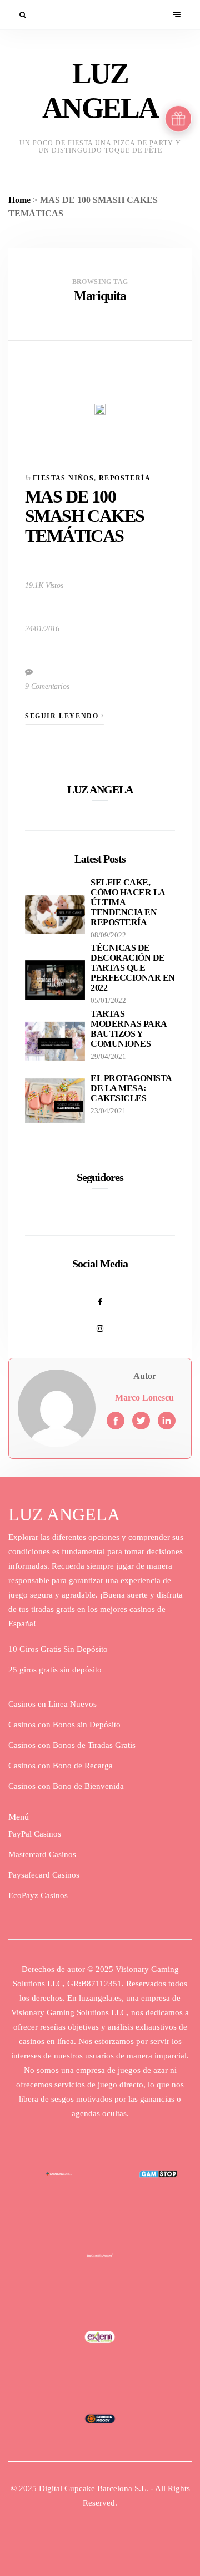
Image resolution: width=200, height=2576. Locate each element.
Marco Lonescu (144, 1398)
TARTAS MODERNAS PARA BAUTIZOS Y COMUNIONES (129, 1029)
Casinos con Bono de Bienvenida (66, 1786)
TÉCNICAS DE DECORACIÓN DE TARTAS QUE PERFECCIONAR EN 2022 (133, 968)
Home (19, 200)
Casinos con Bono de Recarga (61, 1766)
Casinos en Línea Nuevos (52, 1704)
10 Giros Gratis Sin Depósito (58, 1649)
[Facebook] (100, 1296)
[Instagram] (100, 1322)
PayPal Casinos (35, 1834)
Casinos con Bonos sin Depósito (64, 1725)
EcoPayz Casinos (38, 1895)
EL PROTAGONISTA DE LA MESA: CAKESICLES (131, 1088)
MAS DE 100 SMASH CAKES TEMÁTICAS (84, 516)
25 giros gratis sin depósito (55, 1670)
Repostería (125, 478)
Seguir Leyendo (63, 716)
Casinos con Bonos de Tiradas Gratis (72, 1745)
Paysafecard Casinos (44, 1875)
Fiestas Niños (63, 478)
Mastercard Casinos (42, 1854)
